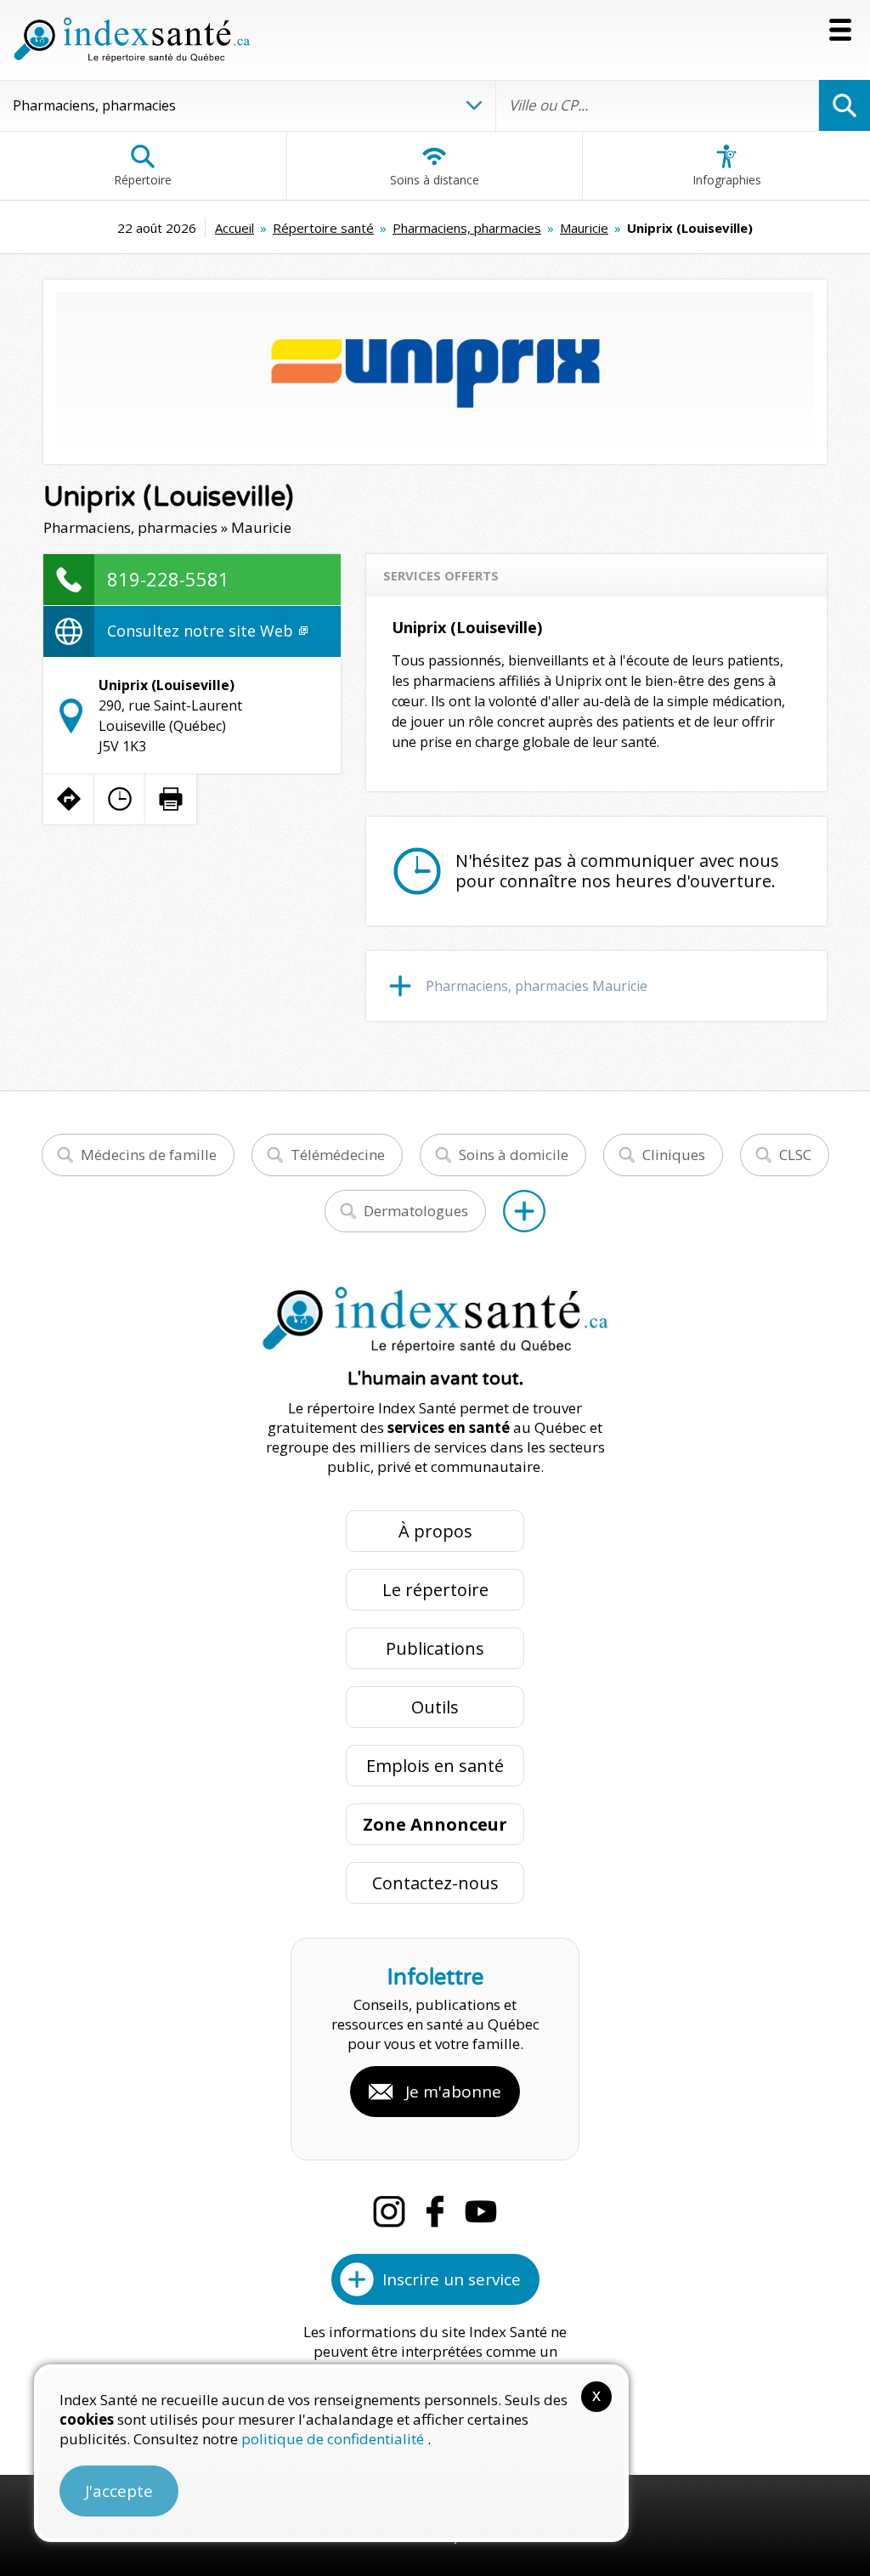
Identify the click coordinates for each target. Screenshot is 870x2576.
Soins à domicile (514, 1155)
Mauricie (584, 228)
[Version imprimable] (171, 799)
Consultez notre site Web (202, 631)
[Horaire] (120, 799)
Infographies (727, 180)
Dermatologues (416, 1211)
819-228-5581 (168, 579)
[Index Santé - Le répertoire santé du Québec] (132, 40)
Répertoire (143, 180)
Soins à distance (435, 180)
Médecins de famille (149, 1155)
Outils (435, 1707)
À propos (435, 1531)
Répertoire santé (323, 228)
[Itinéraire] (69, 799)
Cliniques (674, 1155)
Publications (435, 1648)
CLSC (795, 1155)
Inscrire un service (452, 2279)
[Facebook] (435, 2211)
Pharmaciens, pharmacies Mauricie (537, 986)
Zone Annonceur (435, 1824)
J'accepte (119, 2491)
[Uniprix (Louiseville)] (435, 372)
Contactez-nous (435, 1883)
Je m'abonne (453, 2092)
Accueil (234, 228)
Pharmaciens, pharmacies (467, 228)
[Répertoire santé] (524, 1211)
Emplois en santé (435, 1766)
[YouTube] (481, 2211)
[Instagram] (389, 2211)
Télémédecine (338, 1155)
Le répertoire (435, 1590)
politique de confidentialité (334, 2439)
